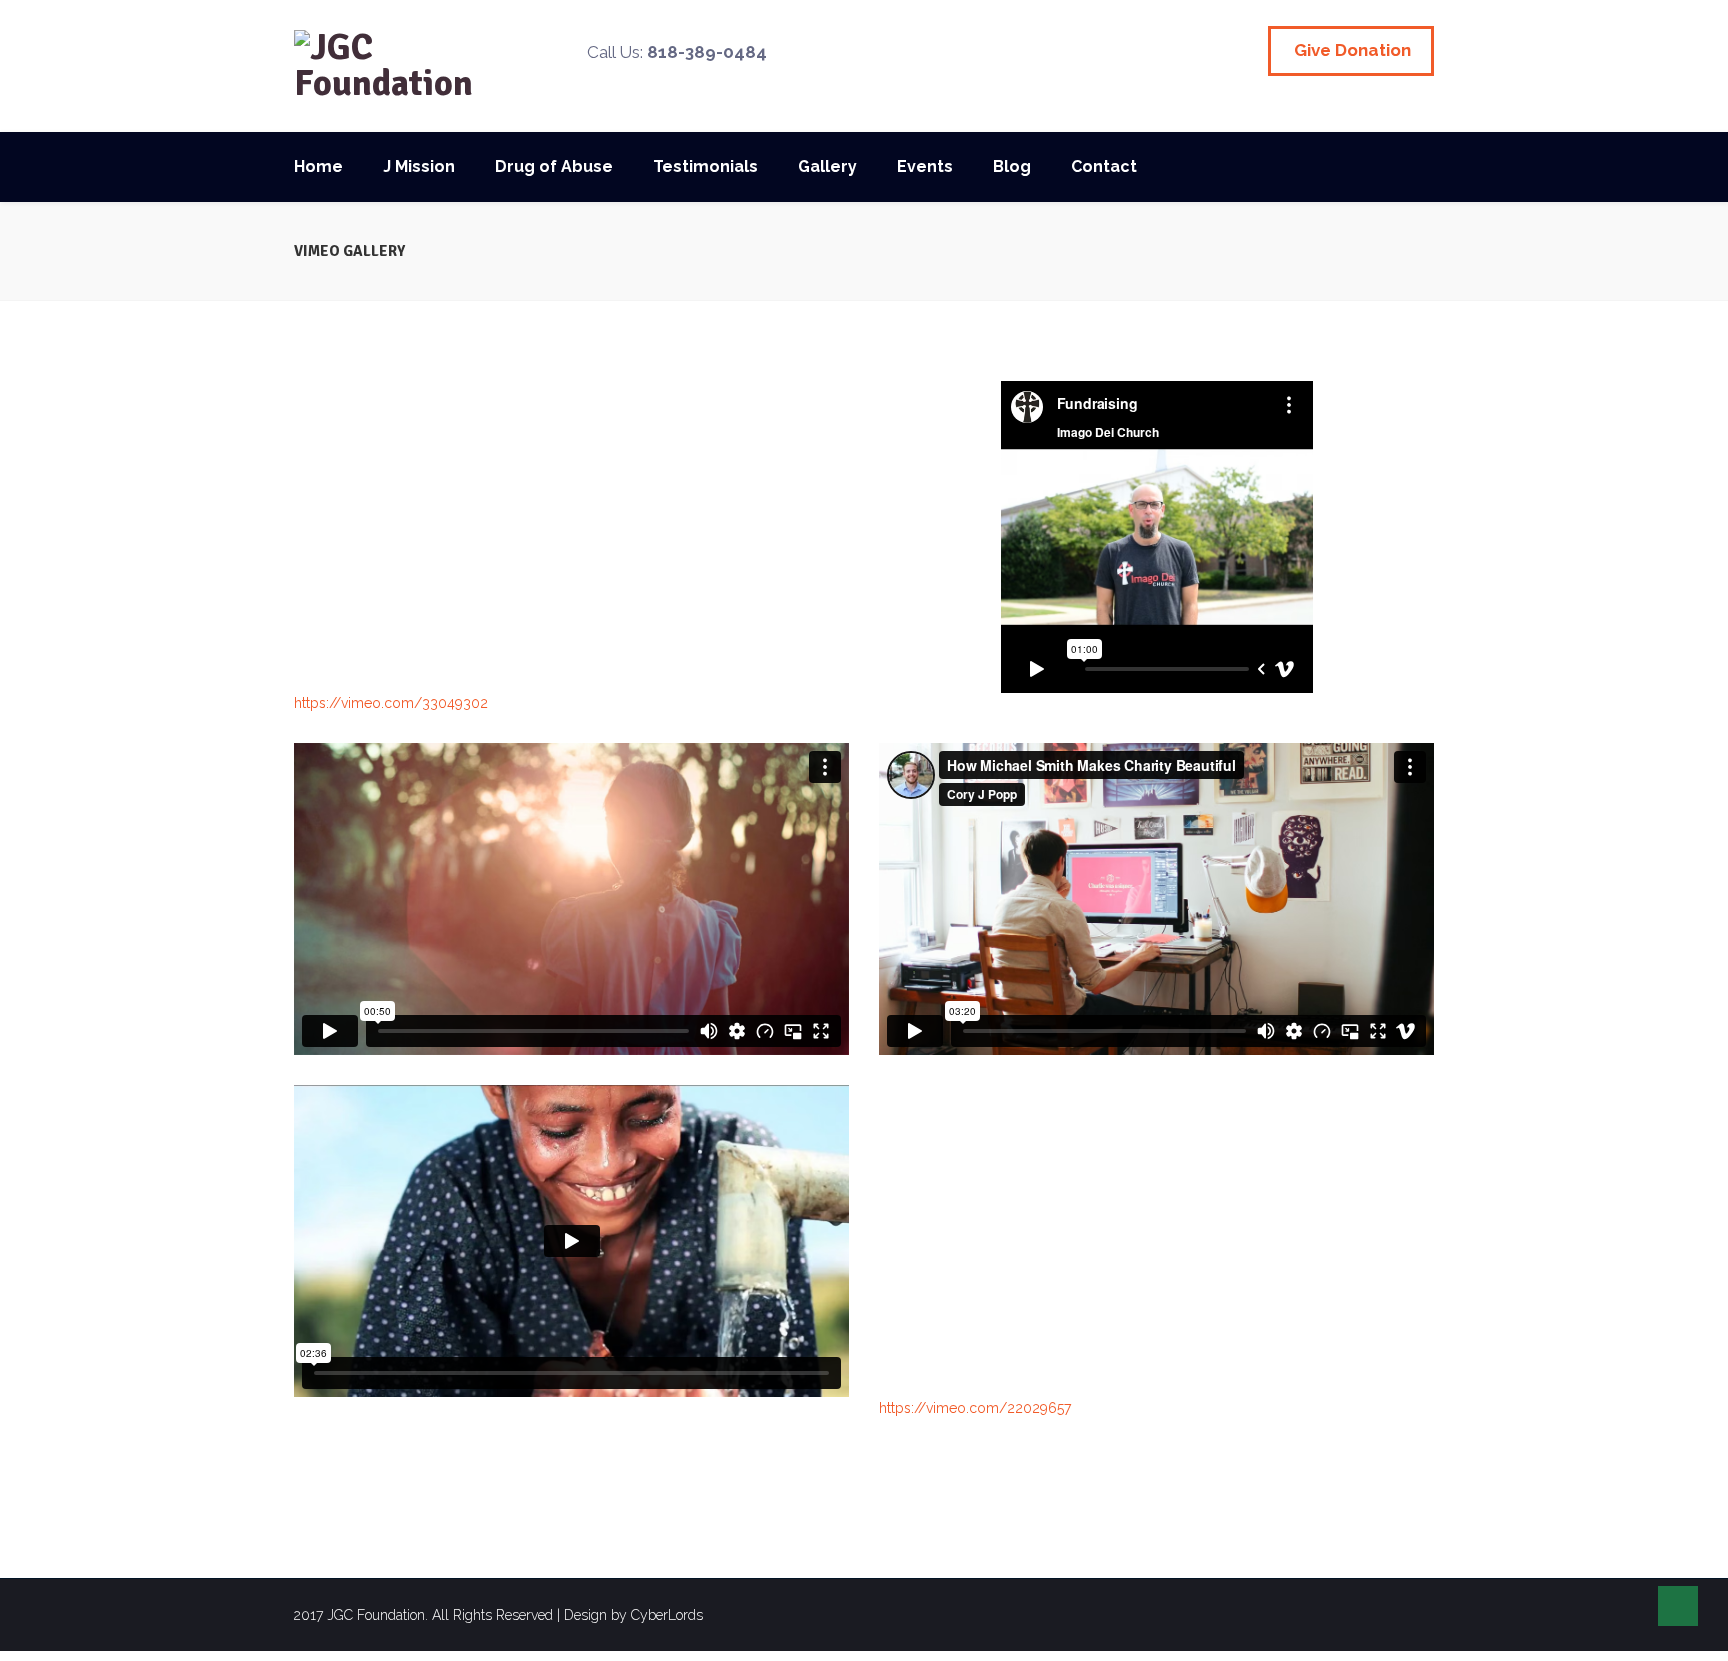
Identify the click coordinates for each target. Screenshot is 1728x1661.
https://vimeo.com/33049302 (391, 703)
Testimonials (705, 166)
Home (318, 166)
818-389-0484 (707, 52)
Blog (1012, 166)
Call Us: (677, 52)
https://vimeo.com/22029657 (975, 1408)
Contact (1104, 166)
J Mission (419, 166)
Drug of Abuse (554, 166)
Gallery (827, 166)
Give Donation (1352, 50)
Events (925, 166)
